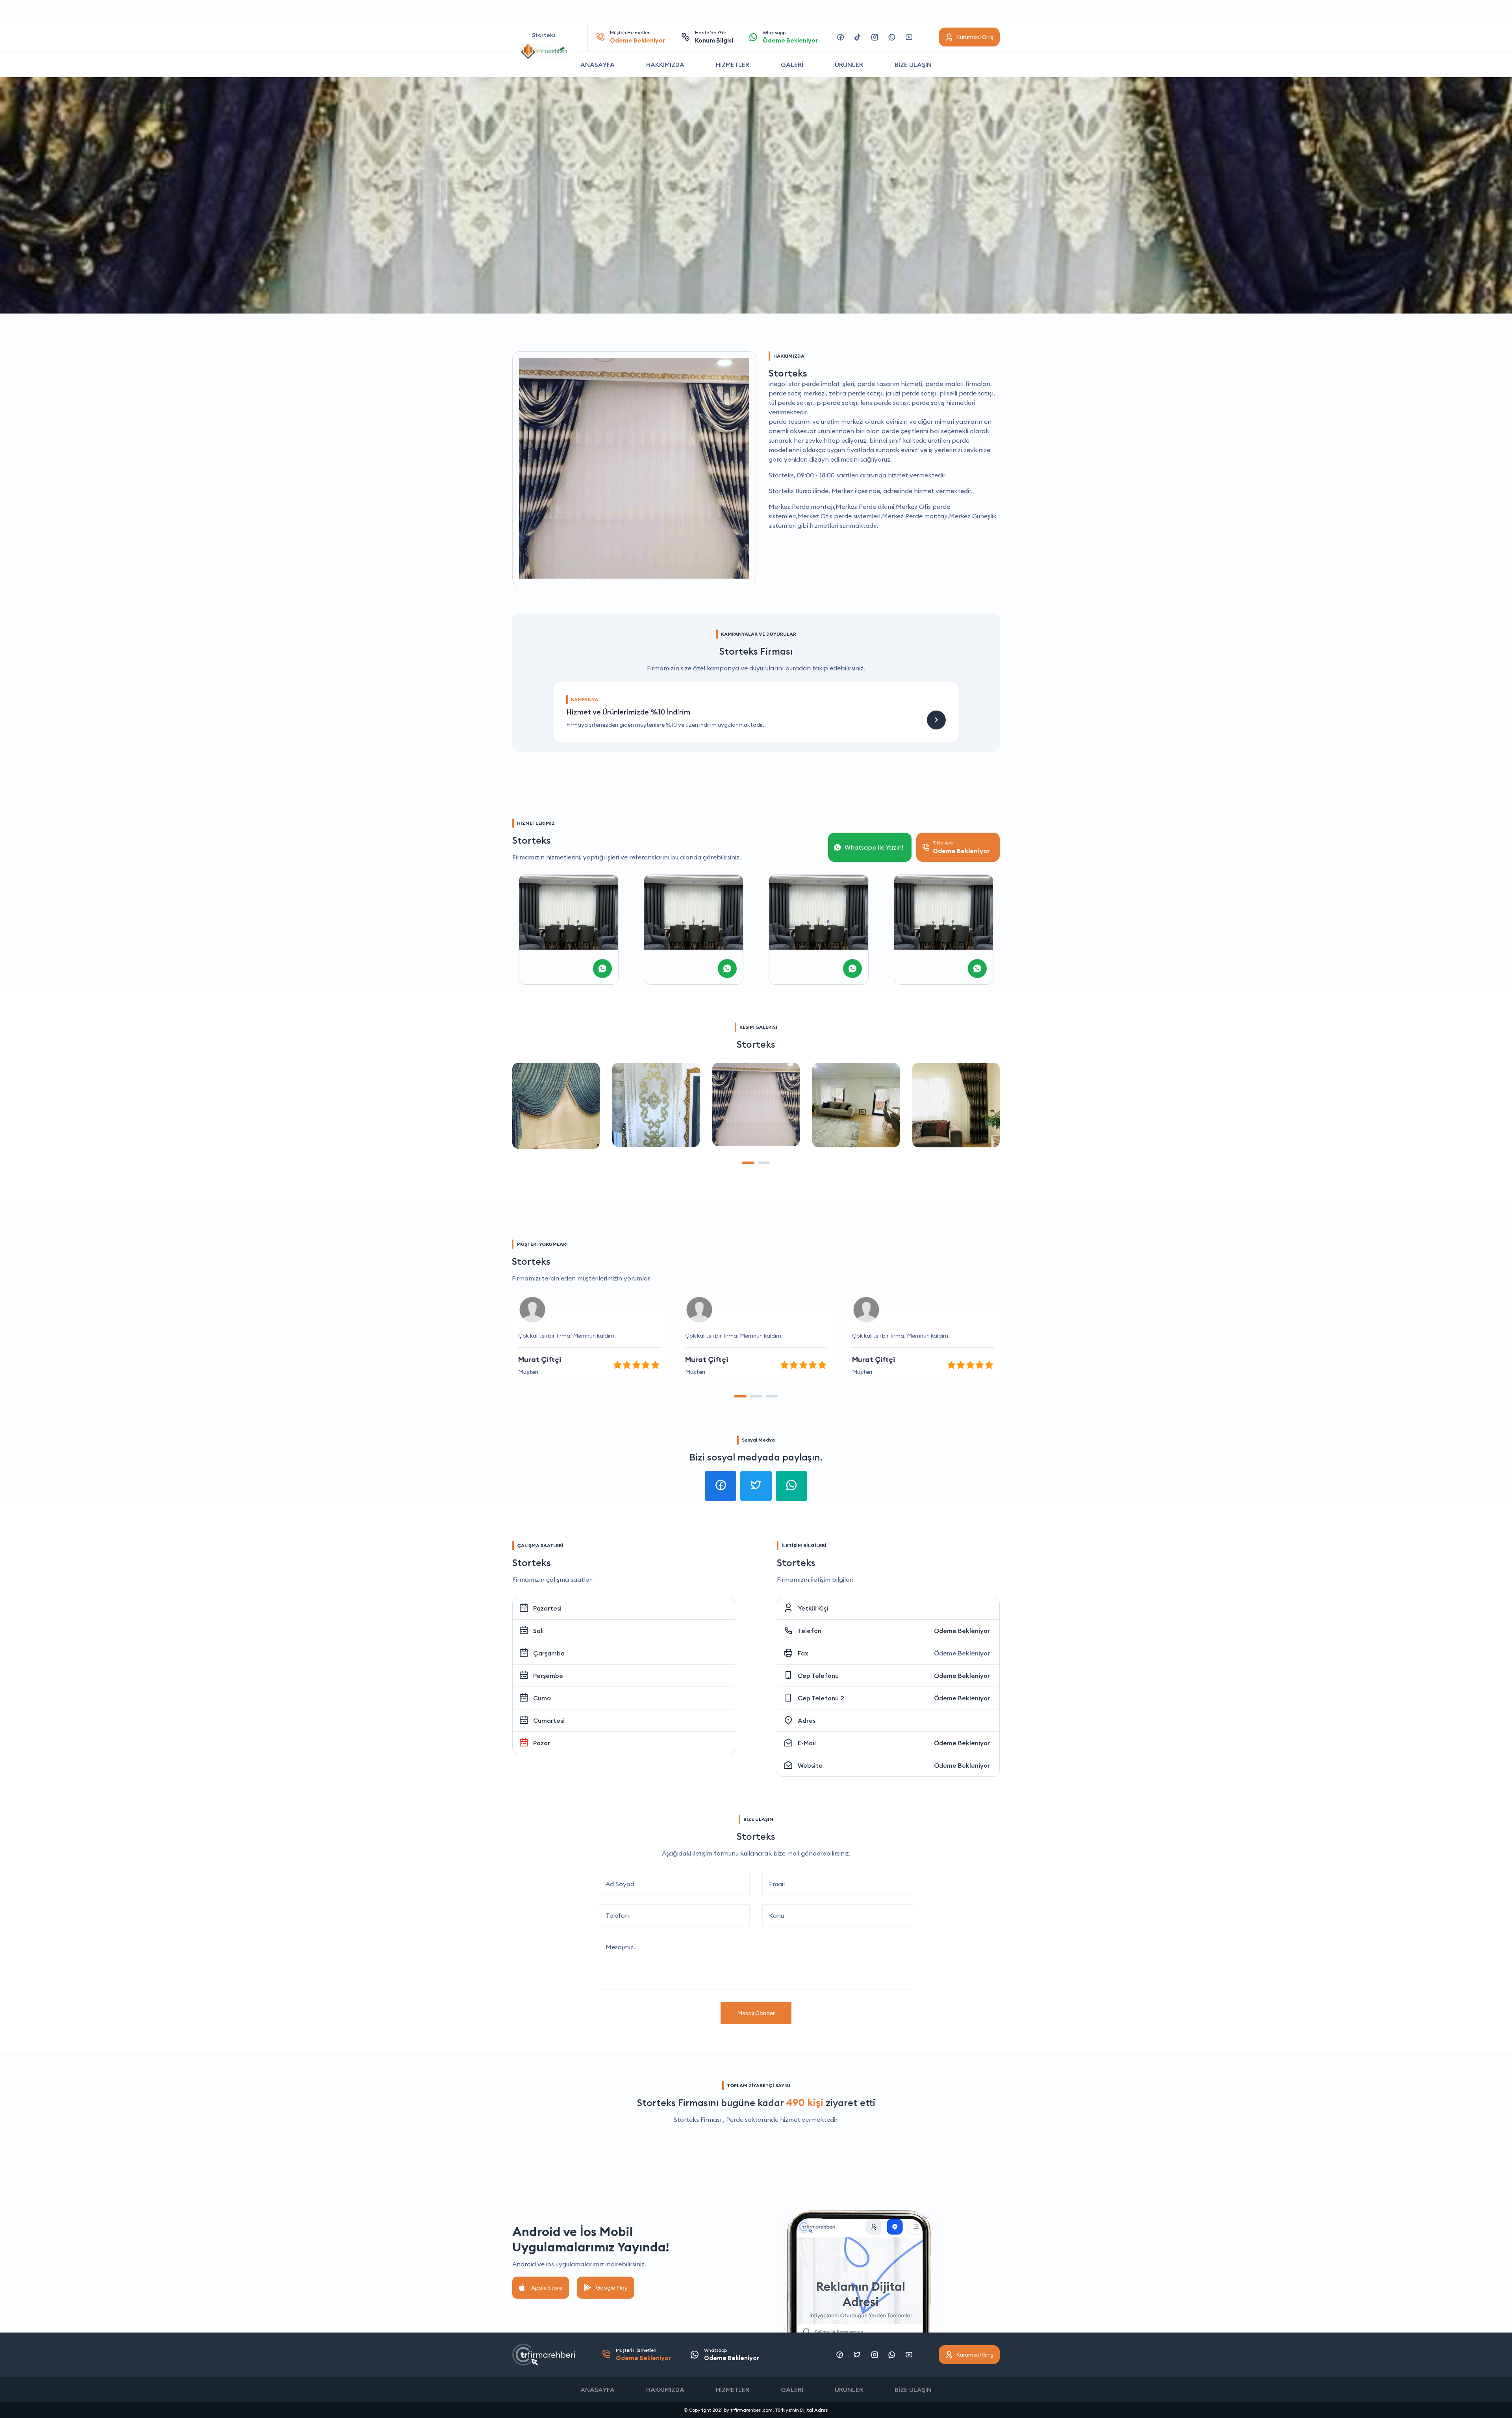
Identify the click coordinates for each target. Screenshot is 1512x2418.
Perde (735, 2119)
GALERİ (792, 65)
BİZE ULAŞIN (913, 65)
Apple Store (547, 2288)
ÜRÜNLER (849, 65)
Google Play (612, 2288)
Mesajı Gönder (756, 2013)
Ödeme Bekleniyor (962, 1631)
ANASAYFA (598, 65)
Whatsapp (790, 37)
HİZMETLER (733, 65)
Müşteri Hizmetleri (637, 37)
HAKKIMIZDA (665, 65)
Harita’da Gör (714, 37)
